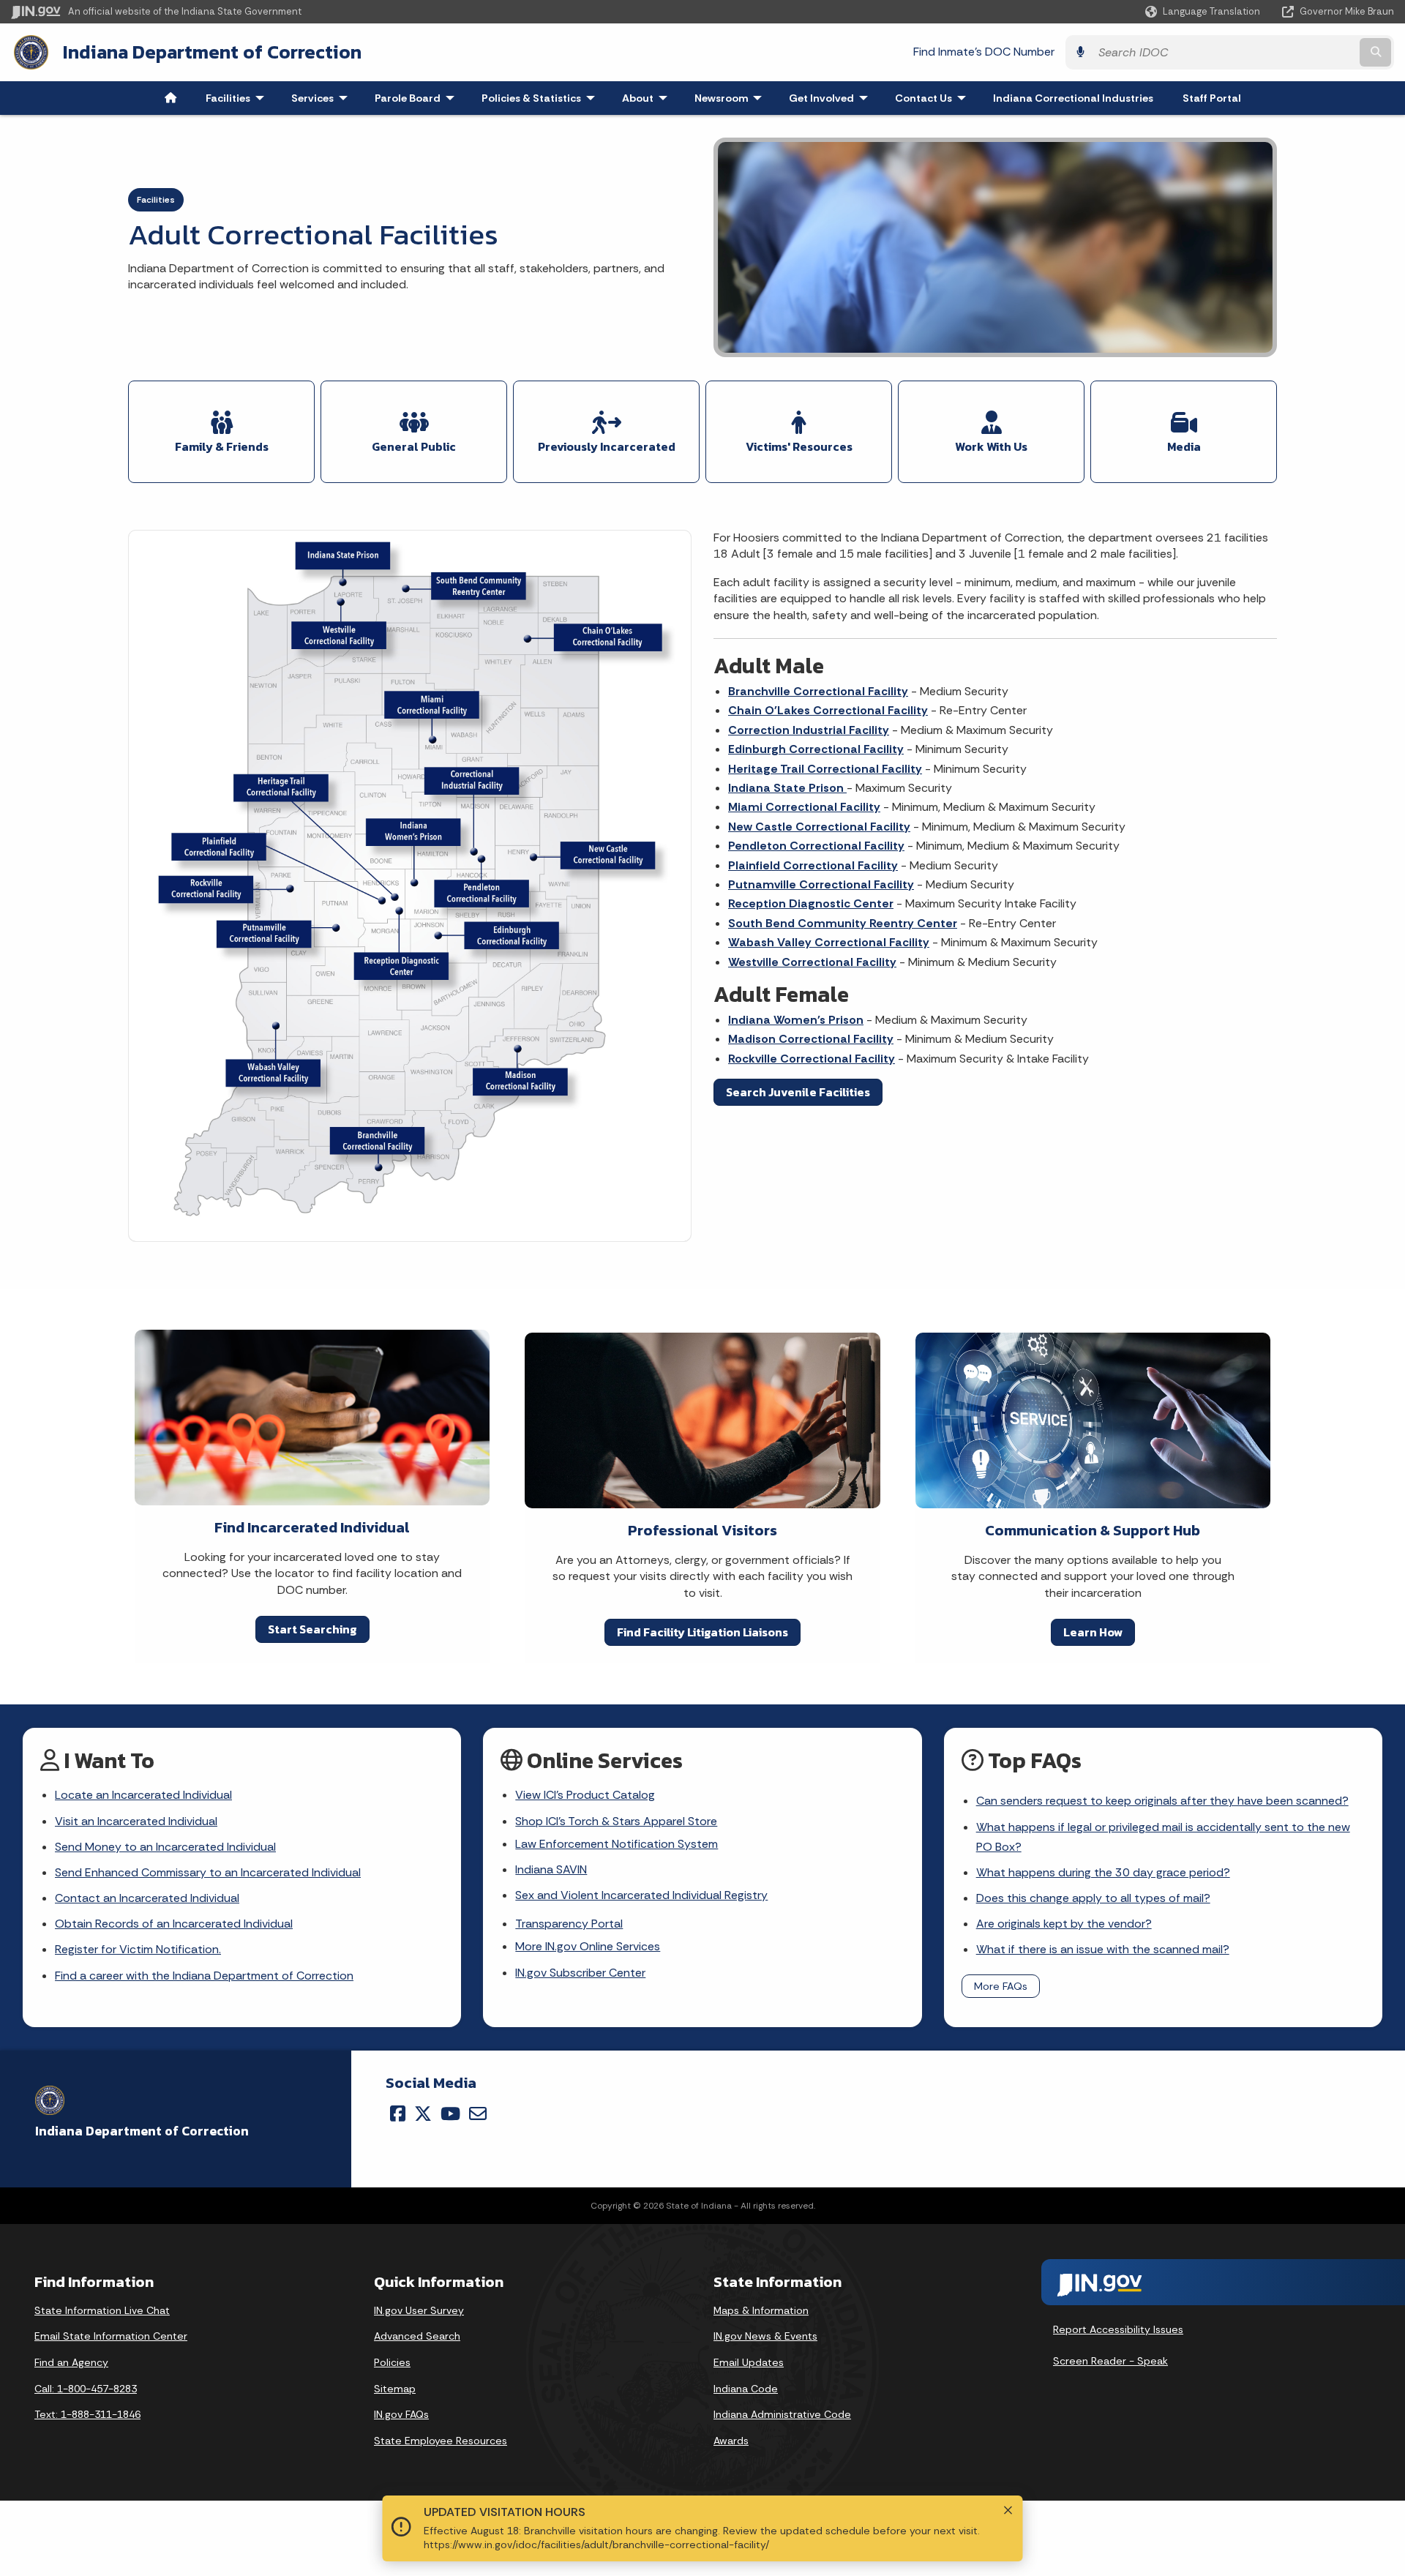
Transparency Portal (569, 1924)
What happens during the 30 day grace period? (1103, 1872)
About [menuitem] (648, 98)
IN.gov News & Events (765, 2336)
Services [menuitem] (323, 98)
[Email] (478, 2113)
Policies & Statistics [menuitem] (542, 98)
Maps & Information (761, 2310)
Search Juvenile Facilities (798, 1092)
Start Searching (312, 1629)
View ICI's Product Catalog (585, 1795)
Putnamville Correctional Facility (821, 884)
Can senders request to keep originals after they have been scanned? (1162, 1801)
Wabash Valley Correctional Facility (829, 942)
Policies (392, 2362)
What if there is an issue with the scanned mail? (1103, 1949)
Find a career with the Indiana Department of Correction (204, 1976)
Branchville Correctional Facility (818, 691)
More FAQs (1001, 1986)
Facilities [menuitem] (238, 98)
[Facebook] (398, 2113)
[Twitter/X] (423, 2113)
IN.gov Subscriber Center (580, 1973)
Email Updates (749, 2362)
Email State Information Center (111, 2336)
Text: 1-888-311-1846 (87, 2414)
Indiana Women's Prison (796, 1020)
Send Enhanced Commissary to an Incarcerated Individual (208, 1872)
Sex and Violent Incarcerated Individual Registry (641, 1895)
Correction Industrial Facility (809, 730)
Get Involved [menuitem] (832, 98)
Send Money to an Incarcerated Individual (165, 1847)
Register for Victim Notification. (138, 1949)
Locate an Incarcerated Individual (143, 1795)
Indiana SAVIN (551, 1869)
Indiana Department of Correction (212, 52)
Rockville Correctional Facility (812, 1059)
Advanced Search (417, 2336)
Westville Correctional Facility (812, 962)
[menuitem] (171, 98)
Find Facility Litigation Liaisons (702, 1632)
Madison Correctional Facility (811, 1039)
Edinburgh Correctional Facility (816, 749)
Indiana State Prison (787, 788)
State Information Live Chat (102, 2310)
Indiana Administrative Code (782, 2414)
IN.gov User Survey (419, 2310)
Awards (731, 2441)
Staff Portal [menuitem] (1212, 98)
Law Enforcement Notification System (617, 1844)
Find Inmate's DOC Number (984, 52)
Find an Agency (71, 2362)
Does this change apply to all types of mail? (1093, 1898)
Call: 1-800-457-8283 (86, 2389)
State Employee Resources (441, 2441)
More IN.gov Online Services (588, 1946)
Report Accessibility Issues (1118, 2329)
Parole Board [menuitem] (418, 98)
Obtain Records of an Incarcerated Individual (174, 1924)
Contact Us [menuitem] (934, 98)
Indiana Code (746, 2389)
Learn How (1093, 1632)
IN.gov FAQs (401, 2414)
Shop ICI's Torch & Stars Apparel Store (616, 1821)
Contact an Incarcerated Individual (147, 1898)
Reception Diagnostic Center (811, 903)
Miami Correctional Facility (804, 807)
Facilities (156, 200)
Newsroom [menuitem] (731, 98)
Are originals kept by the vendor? (1064, 1924)
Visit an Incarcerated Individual (136, 1821)
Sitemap (395, 2389)
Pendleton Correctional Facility (816, 846)
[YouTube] (450, 2113)
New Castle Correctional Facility (819, 827)
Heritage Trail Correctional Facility (825, 769)
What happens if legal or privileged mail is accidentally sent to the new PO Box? (1163, 1837)
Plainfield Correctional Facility (813, 865)
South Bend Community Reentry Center (843, 923)
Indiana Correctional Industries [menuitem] (1073, 98)
